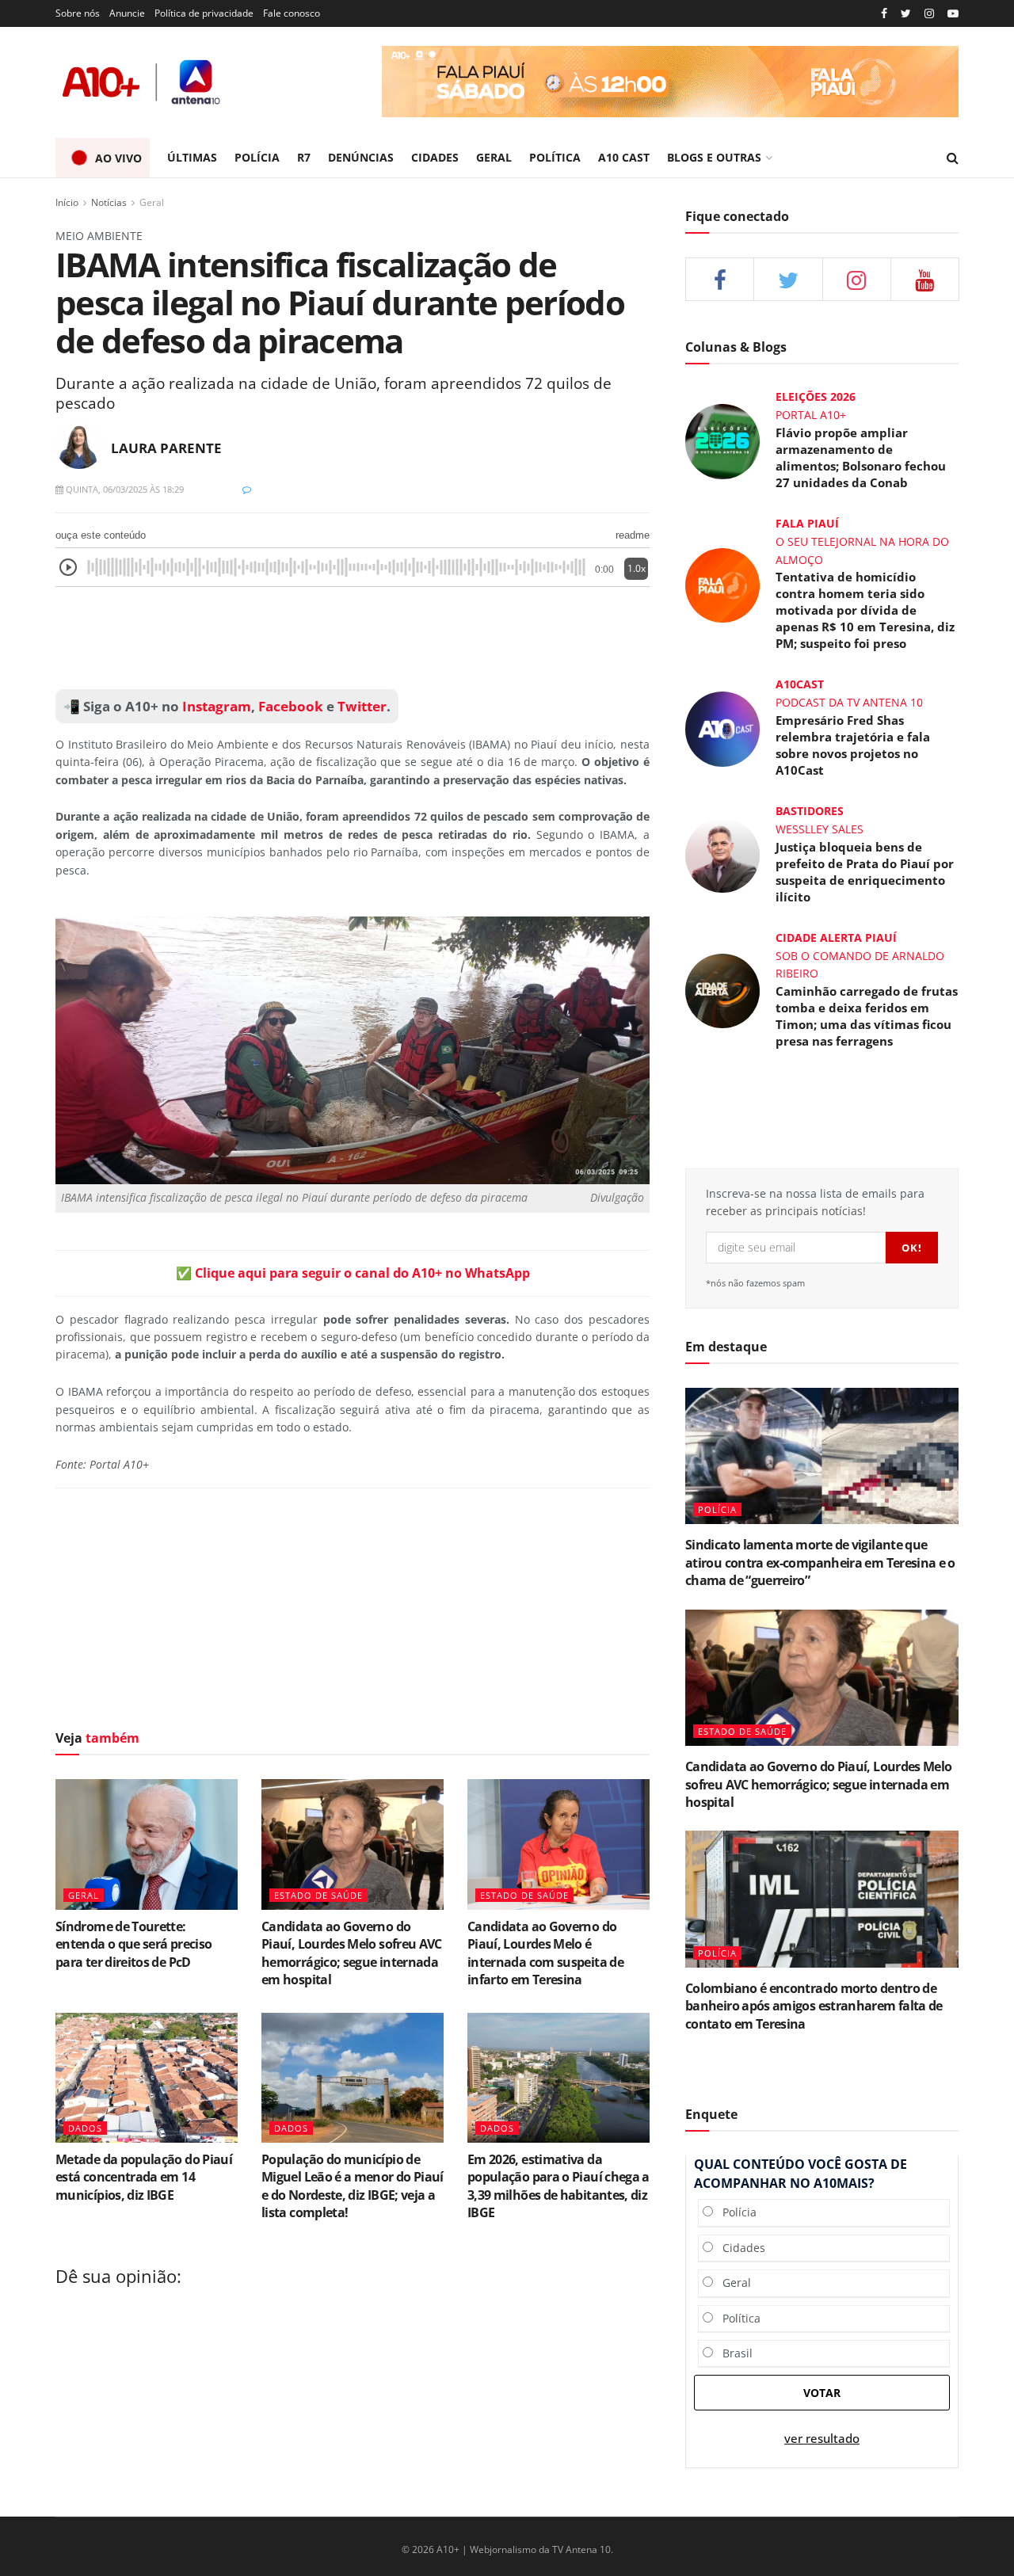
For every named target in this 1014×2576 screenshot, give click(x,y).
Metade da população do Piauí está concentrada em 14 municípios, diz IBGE (144, 2177)
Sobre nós (78, 13)
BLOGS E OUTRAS (714, 157)
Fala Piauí (807, 523)
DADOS (85, 2128)
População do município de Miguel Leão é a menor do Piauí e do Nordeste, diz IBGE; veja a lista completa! (353, 2186)
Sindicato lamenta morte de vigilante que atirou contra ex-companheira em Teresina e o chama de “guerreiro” (820, 1562)
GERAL (494, 157)
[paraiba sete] (670, 82)
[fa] (925, 279)
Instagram (215, 706)
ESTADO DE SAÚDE (318, 1895)
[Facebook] (884, 14)
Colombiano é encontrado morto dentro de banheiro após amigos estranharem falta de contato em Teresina (814, 2006)
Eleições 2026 (816, 396)
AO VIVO (118, 158)
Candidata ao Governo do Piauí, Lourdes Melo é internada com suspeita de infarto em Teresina (545, 1953)
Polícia (735, 2212)
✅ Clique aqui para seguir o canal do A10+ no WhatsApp (353, 1273)
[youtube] (953, 14)
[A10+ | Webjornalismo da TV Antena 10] (143, 82)
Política (737, 2318)
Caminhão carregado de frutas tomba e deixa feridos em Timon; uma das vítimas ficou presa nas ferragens (867, 1016)
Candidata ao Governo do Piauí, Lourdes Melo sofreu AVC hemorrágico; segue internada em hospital (352, 1953)
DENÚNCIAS (361, 157)
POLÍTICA (555, 157)
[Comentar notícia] (247, 489)
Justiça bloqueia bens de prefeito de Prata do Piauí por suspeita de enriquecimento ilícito (865, 872)
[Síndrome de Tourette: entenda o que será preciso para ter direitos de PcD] (147, 1844)
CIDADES (435, 157)
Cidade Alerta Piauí (836, 937)
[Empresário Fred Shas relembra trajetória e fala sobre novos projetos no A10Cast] (722, 728)
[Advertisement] (353, 638)
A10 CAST (624, 157)
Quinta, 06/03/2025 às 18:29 (124, 489)
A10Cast (800, 684)
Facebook (291, 706)
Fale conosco (292, 13)
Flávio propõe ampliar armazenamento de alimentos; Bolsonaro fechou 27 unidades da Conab (861, 457)
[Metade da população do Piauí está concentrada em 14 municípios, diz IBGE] (147, 2078)
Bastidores (810, 811)
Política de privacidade (204, 13)
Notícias (109, 202)
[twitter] (906, 14)
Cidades (739, 2248)
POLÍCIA (257, 157)
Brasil (733, 2353)
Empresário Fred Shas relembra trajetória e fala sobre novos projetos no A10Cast (853, 745)
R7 (304, 157)
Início (67, 202)
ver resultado (822, 2439)
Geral (152, 202)
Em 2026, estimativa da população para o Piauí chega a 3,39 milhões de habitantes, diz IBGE (558, 2186)
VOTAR (822, 2393)
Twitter (362, 706)
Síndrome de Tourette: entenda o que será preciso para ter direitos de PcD (133, 1944)
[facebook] (720, 279)
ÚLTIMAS (192, 157)
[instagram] (929, 14)
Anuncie (127, 13)
